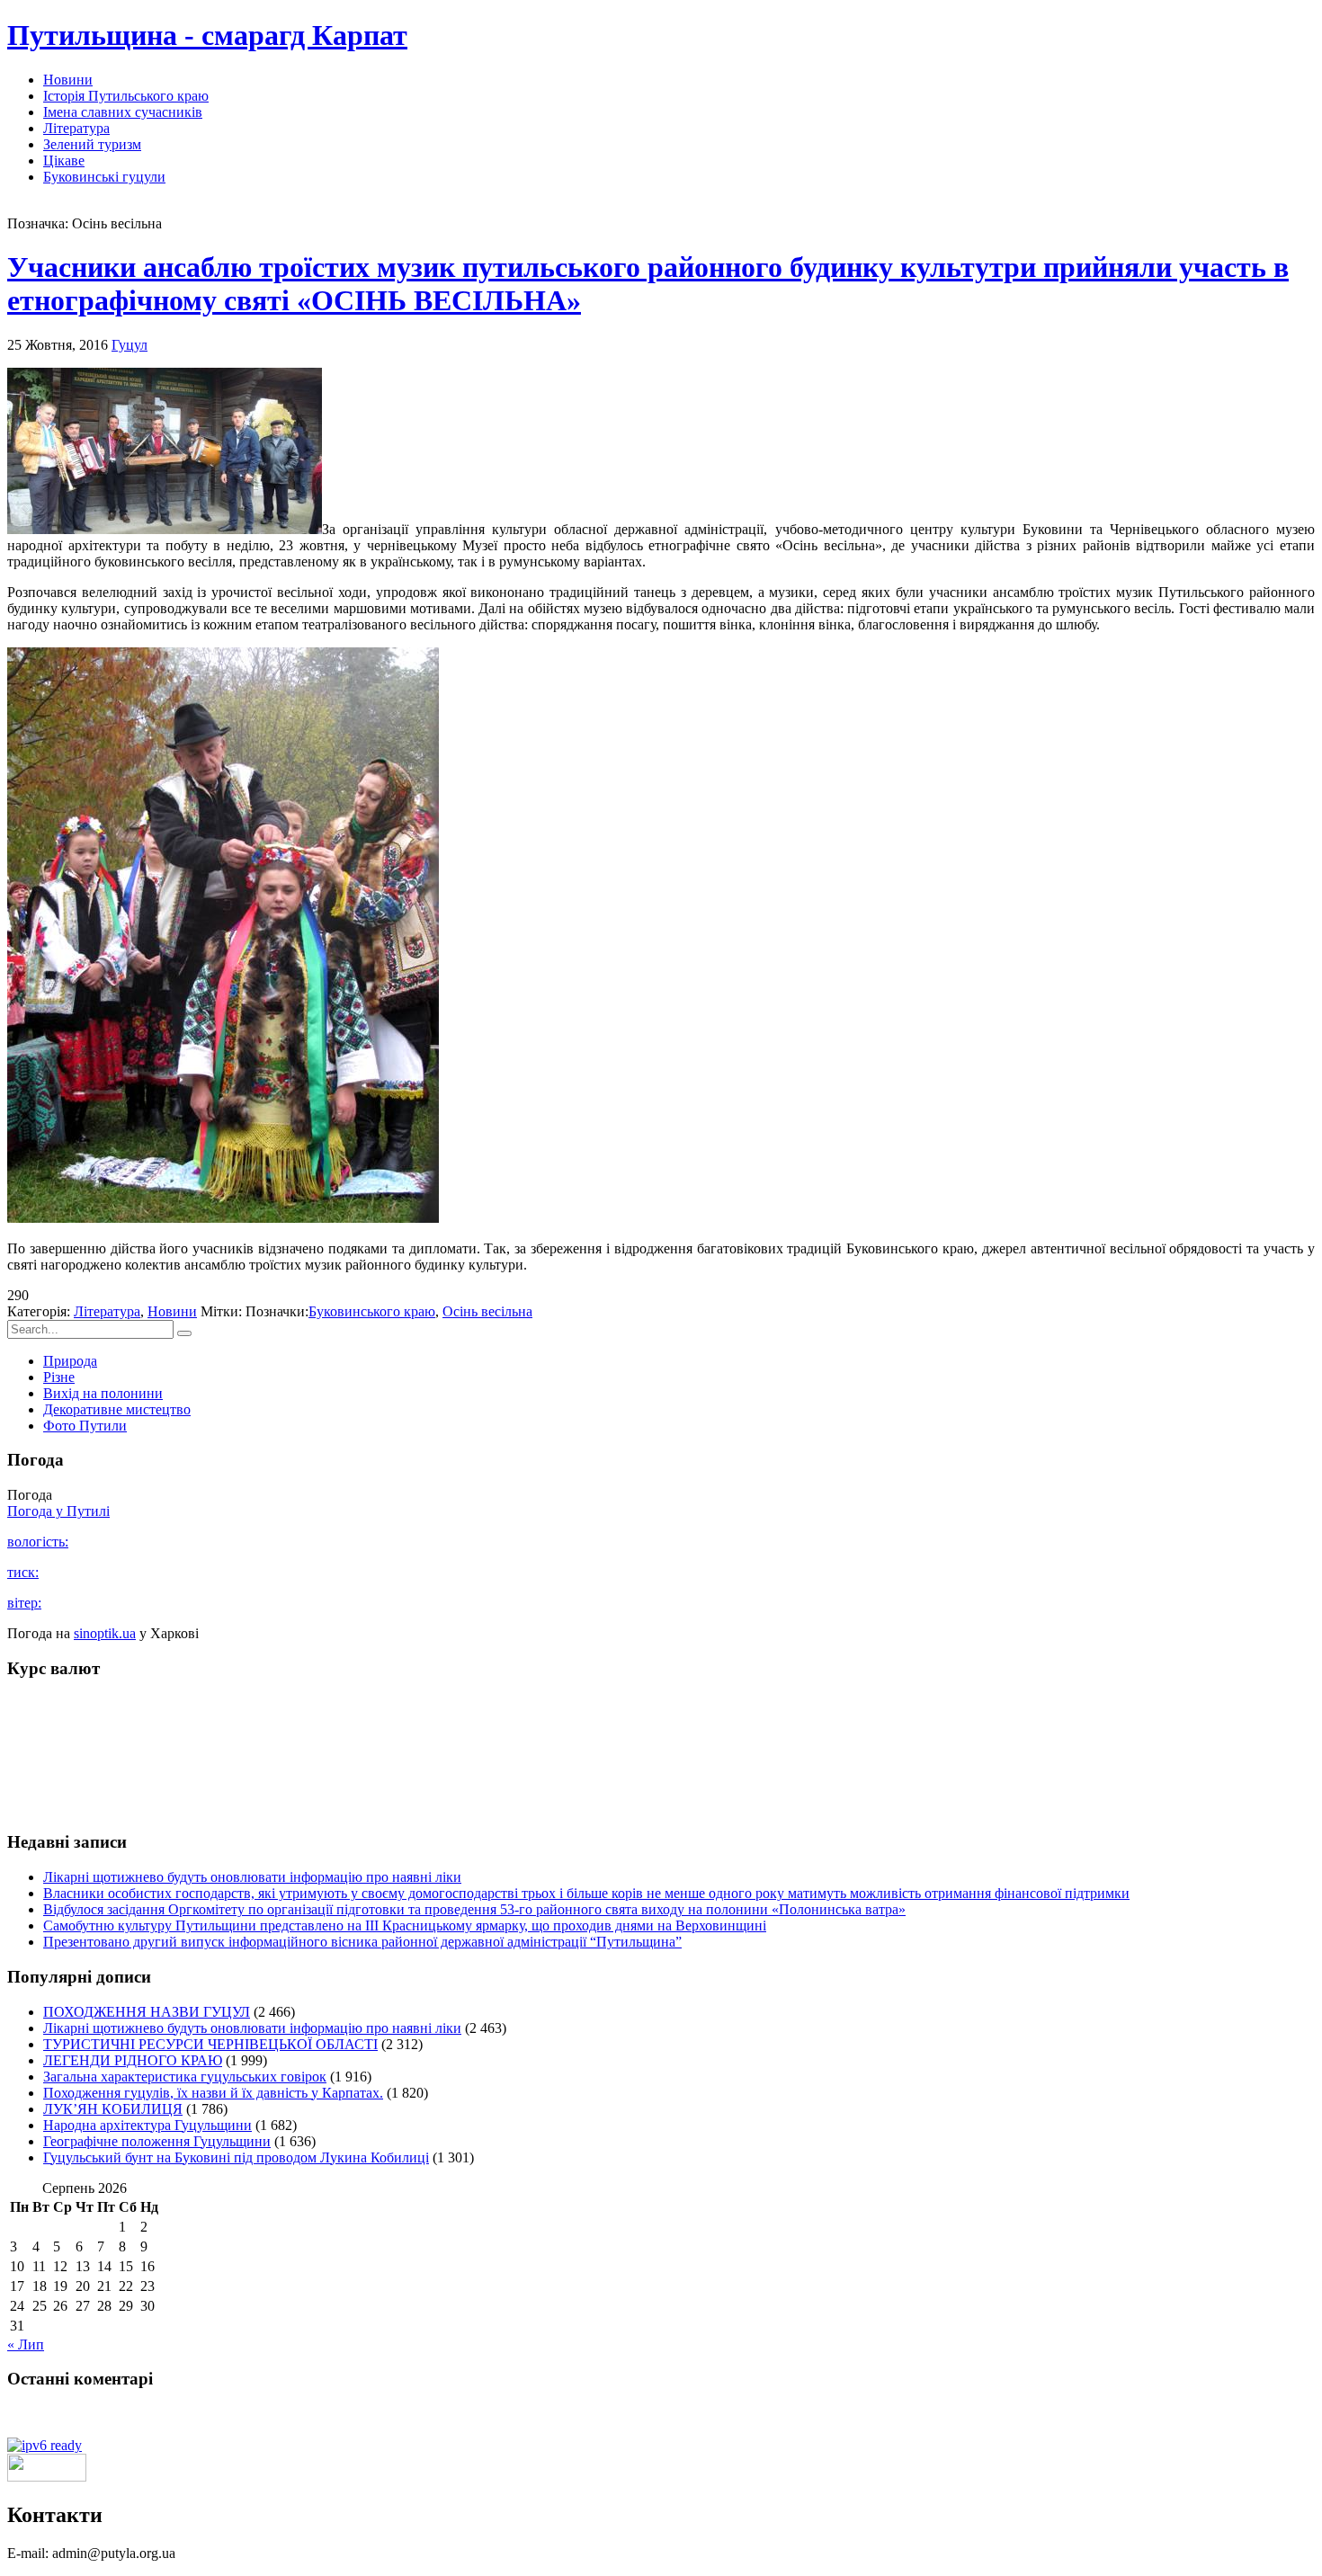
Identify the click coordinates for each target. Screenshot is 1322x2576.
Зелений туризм (92, 144)
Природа (70, 1361)
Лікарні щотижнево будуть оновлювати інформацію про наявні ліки (252, 1877)
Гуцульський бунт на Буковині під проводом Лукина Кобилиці (236, 2157)
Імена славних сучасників (123, 112)
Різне (59, 1377)
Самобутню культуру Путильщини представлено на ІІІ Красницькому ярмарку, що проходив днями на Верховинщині (405, 1925)
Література (76, 128)
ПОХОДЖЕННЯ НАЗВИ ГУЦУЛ (147, 2012)
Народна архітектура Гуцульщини (147, 2125)
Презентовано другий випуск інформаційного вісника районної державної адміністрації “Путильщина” (362, 1942)
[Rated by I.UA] (47, 2477)
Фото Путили (85, 1426)
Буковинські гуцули (104, 177)
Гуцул (130, 345)
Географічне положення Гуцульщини (157, 2141)
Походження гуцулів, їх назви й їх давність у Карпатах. (213, 2093)
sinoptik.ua (105, 1633)
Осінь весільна (487, 1311)
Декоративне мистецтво (117, 1409)
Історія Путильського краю (126, 96)
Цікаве (64, 160)
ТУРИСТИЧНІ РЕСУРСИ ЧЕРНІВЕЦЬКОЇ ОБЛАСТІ (210, 2044)
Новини (68, 80)
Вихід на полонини (103, 1393)
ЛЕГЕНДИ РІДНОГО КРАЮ (133, 2060)
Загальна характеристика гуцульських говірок (185, 2077)
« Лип (26, 2344)
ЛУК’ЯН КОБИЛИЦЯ (113, 2109)
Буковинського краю (372, 1311)
